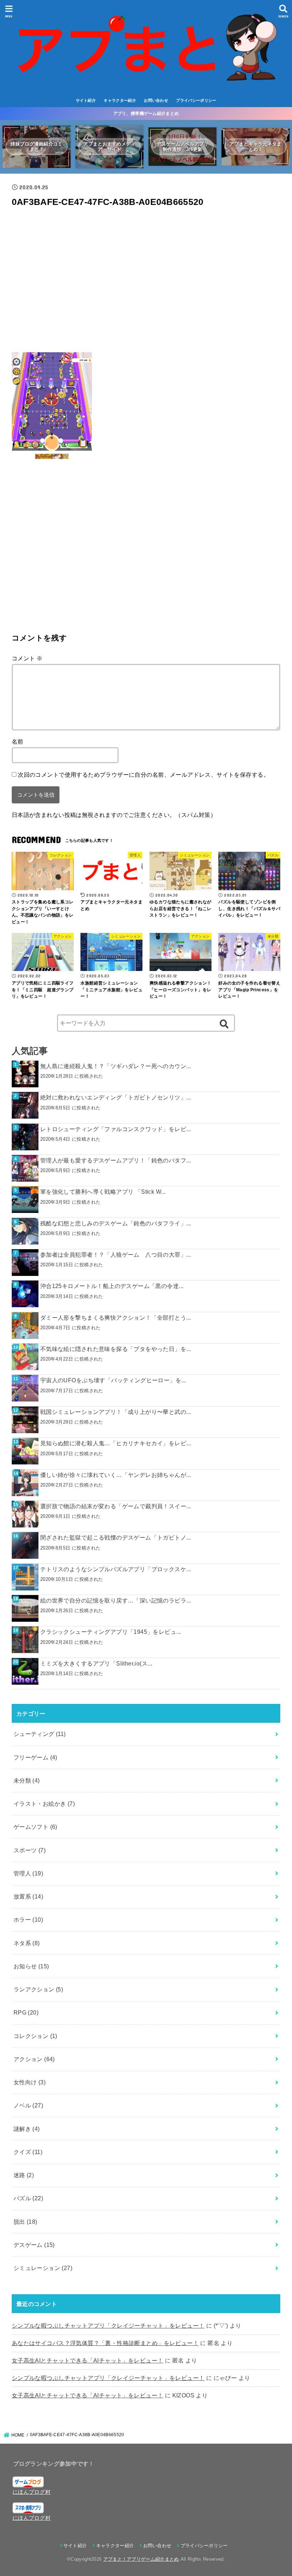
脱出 (25, 2222)
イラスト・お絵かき (44, 1804)
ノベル (28, 2105)
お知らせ (31, 1966)
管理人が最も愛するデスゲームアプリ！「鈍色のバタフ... (116, 1160)
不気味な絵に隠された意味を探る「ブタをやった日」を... (116, 1349)
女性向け (30, 2082)
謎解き (27, 2129)
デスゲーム (34, 2245)
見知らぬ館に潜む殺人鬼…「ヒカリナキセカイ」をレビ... (116, 1443)
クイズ (28, 2152)
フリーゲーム (35, 1757)
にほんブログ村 (32, 2492)
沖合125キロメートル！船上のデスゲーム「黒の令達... (112, 1286)
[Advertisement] (146, 283)
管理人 (28, 1873)
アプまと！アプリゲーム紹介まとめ (141, 2559)
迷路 (24, 2175)
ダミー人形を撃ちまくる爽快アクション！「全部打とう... (116, 1318)
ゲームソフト (35, 1827)
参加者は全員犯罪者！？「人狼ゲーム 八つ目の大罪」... (116, 1255)
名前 (18, 741)
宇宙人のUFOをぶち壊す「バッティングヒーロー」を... (113, 1380)
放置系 (28, 1896)
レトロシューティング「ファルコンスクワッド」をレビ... (116, 1129)
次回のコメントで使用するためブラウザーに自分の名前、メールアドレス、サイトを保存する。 (144, 775)
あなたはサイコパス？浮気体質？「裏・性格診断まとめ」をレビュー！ (105, 2343)
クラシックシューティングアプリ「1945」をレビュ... (111, 1632)
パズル (28, 2198)
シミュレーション (43, 2268)
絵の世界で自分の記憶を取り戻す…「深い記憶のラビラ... (116, 1600)
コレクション (35, 2036)
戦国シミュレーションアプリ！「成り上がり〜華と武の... (116, 1412)
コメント (27, 658)
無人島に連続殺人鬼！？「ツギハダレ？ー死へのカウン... (116, 1066)
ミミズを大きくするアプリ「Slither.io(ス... (96, 1663)
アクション (34, 2059)
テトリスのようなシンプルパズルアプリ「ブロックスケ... (116, 1569)
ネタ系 (27, 1943)
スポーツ (30, 1850)
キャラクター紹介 (120, 100)
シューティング (40, 1734)
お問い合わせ (156, 100)
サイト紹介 (86, 100)
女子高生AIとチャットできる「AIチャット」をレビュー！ (88, 2360)
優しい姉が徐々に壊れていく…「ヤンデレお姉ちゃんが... (116, 1475)
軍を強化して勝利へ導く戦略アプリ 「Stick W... (103, 1192)
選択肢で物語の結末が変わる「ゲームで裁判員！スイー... (116, 1506)
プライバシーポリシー (196, 100)
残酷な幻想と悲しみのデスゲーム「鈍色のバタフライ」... (116, 1223)
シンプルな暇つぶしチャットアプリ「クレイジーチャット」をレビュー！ (108, 2326)
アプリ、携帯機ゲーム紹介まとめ (146, 114)
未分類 (27, 1780)
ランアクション (38, 1989)
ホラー (28, 1920)
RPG (26, 2012)
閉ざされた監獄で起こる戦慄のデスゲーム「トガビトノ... (116, 1537)
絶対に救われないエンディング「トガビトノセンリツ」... (116, 1097)
